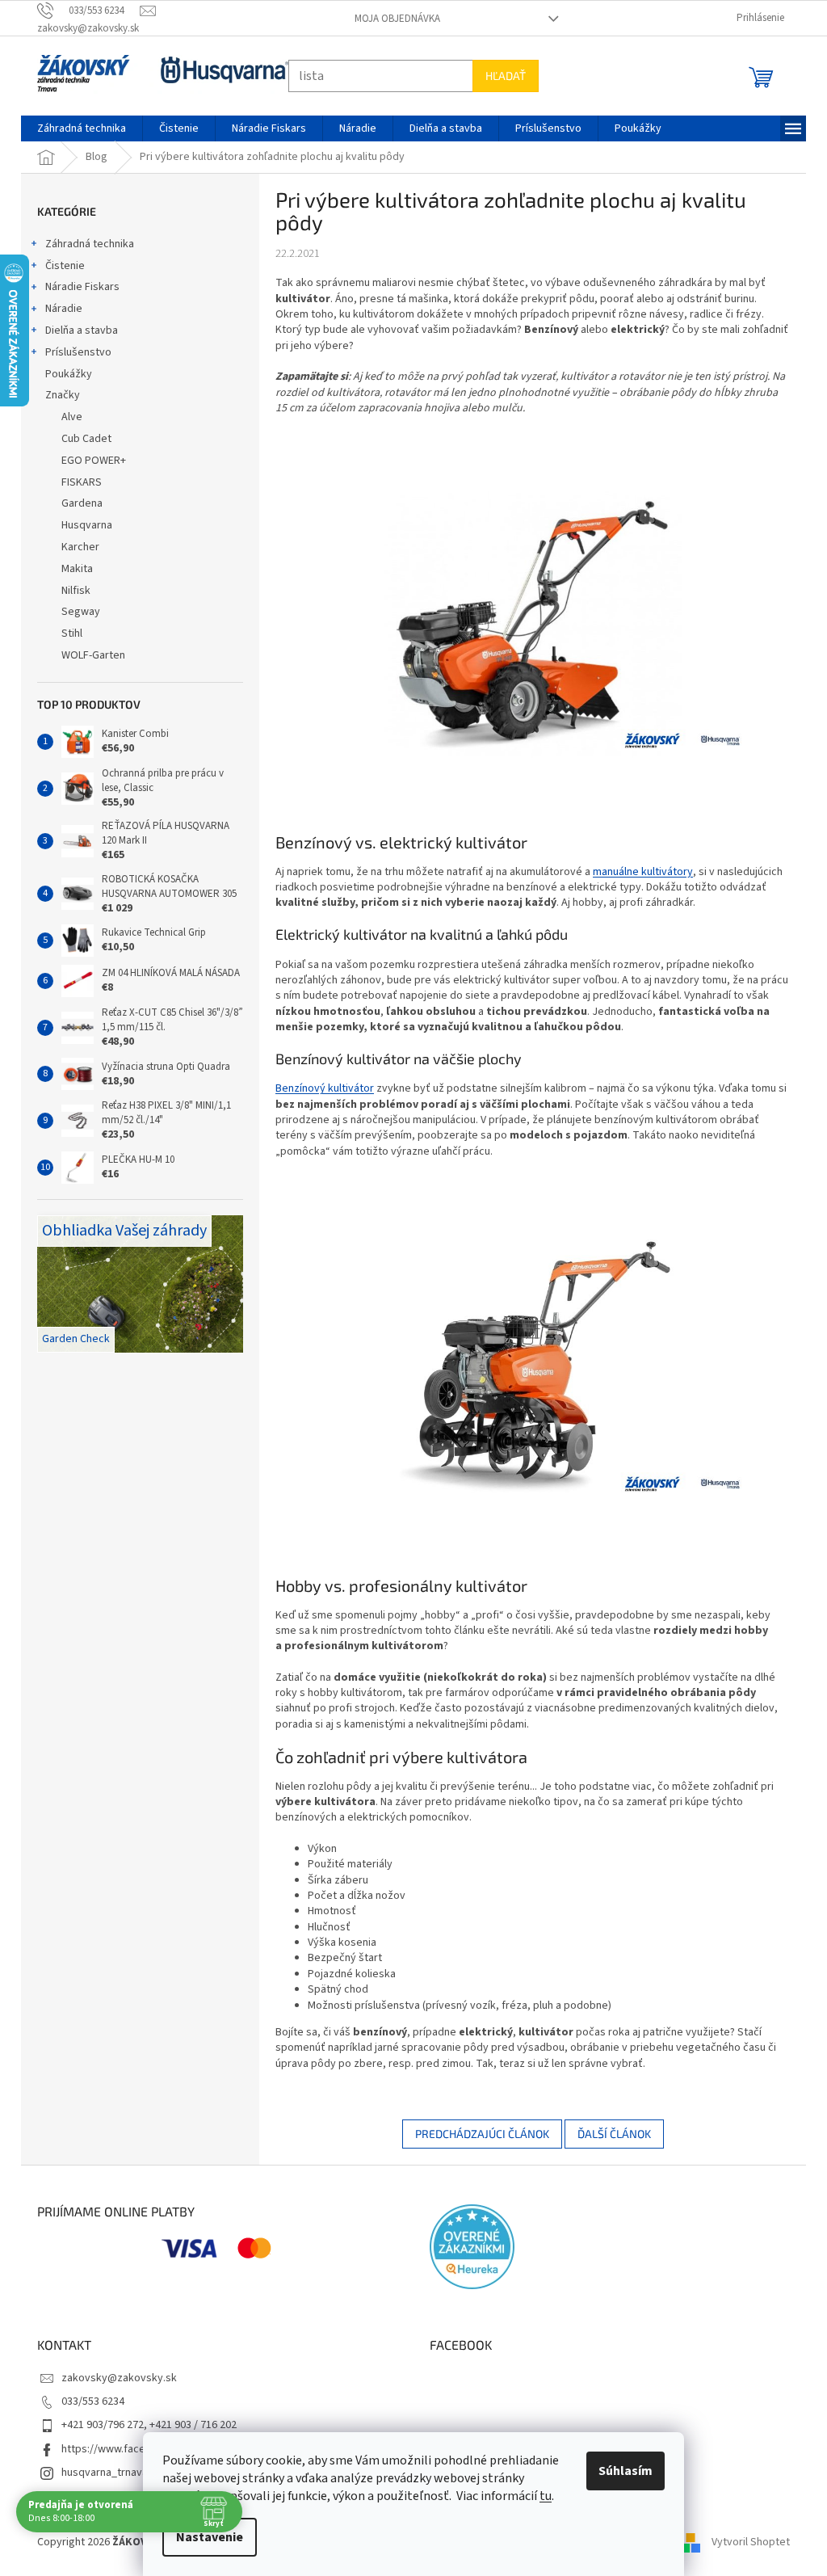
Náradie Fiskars (77, 287)
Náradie (58, 309)
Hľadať (500, 76)
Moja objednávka (391, 19)
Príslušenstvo (73, 352)
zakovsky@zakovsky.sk (113, 2378)
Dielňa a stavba (76, 330)
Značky (57, 395)
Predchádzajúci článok (476, 2134)
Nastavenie (204, 2537)
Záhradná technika (84, 244)
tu (540, 2496)
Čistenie (59, 266)
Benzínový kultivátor (319, 1088)
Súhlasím (620, 2471)
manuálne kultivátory (637, 872)
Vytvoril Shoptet (745, 2542)
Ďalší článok (608, 2134)
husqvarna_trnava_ (102, 2473)
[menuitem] (76, 128)
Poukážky (63, 374)
